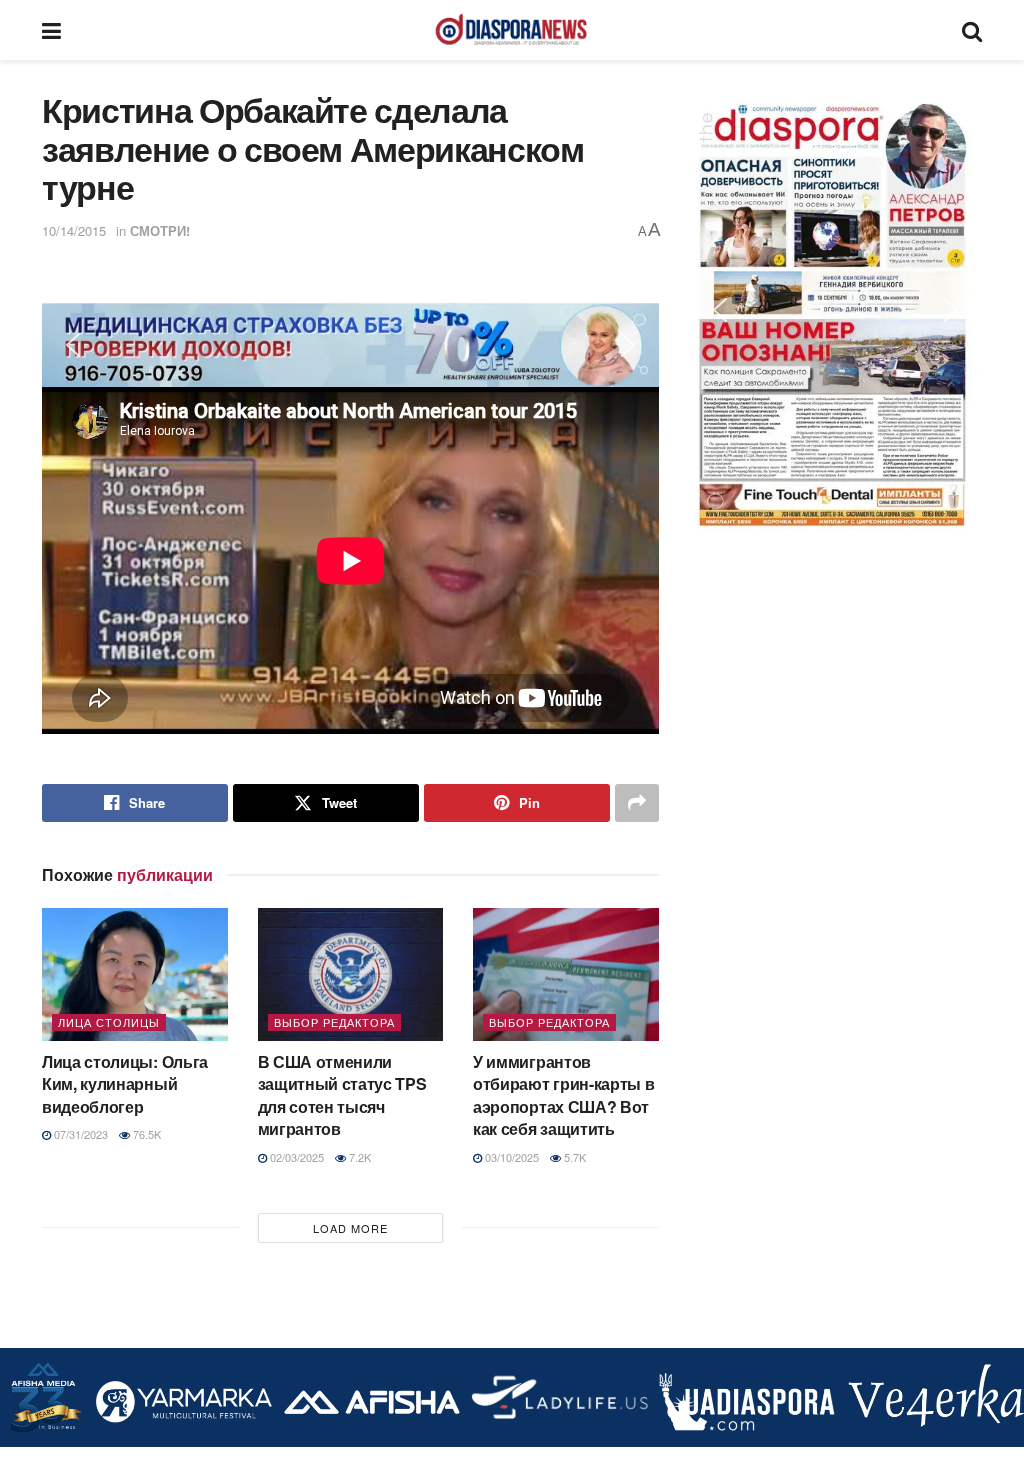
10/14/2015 (74, 230)
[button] (350, 346)
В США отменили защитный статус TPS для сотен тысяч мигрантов (342, 1095)
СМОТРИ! (160, 230)
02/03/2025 (295, 1157)
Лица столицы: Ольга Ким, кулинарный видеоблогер (125, 1084)
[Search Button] (972, 30)
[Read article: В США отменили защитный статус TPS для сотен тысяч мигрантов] (351, 974)
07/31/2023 (79, 1134)
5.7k (573, 1157)
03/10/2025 (510, 1157)
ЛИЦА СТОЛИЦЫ (109, 1022)
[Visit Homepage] (511, 30)
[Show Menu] (51, 30)
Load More (350, 1228)
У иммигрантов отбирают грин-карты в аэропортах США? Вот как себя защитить (563, 1095)
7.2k (358, 1157)
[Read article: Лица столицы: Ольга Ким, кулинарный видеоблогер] (135, 974)
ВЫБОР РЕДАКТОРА (334, 1022)
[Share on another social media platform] (637, 803)
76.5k (145, 1134)
